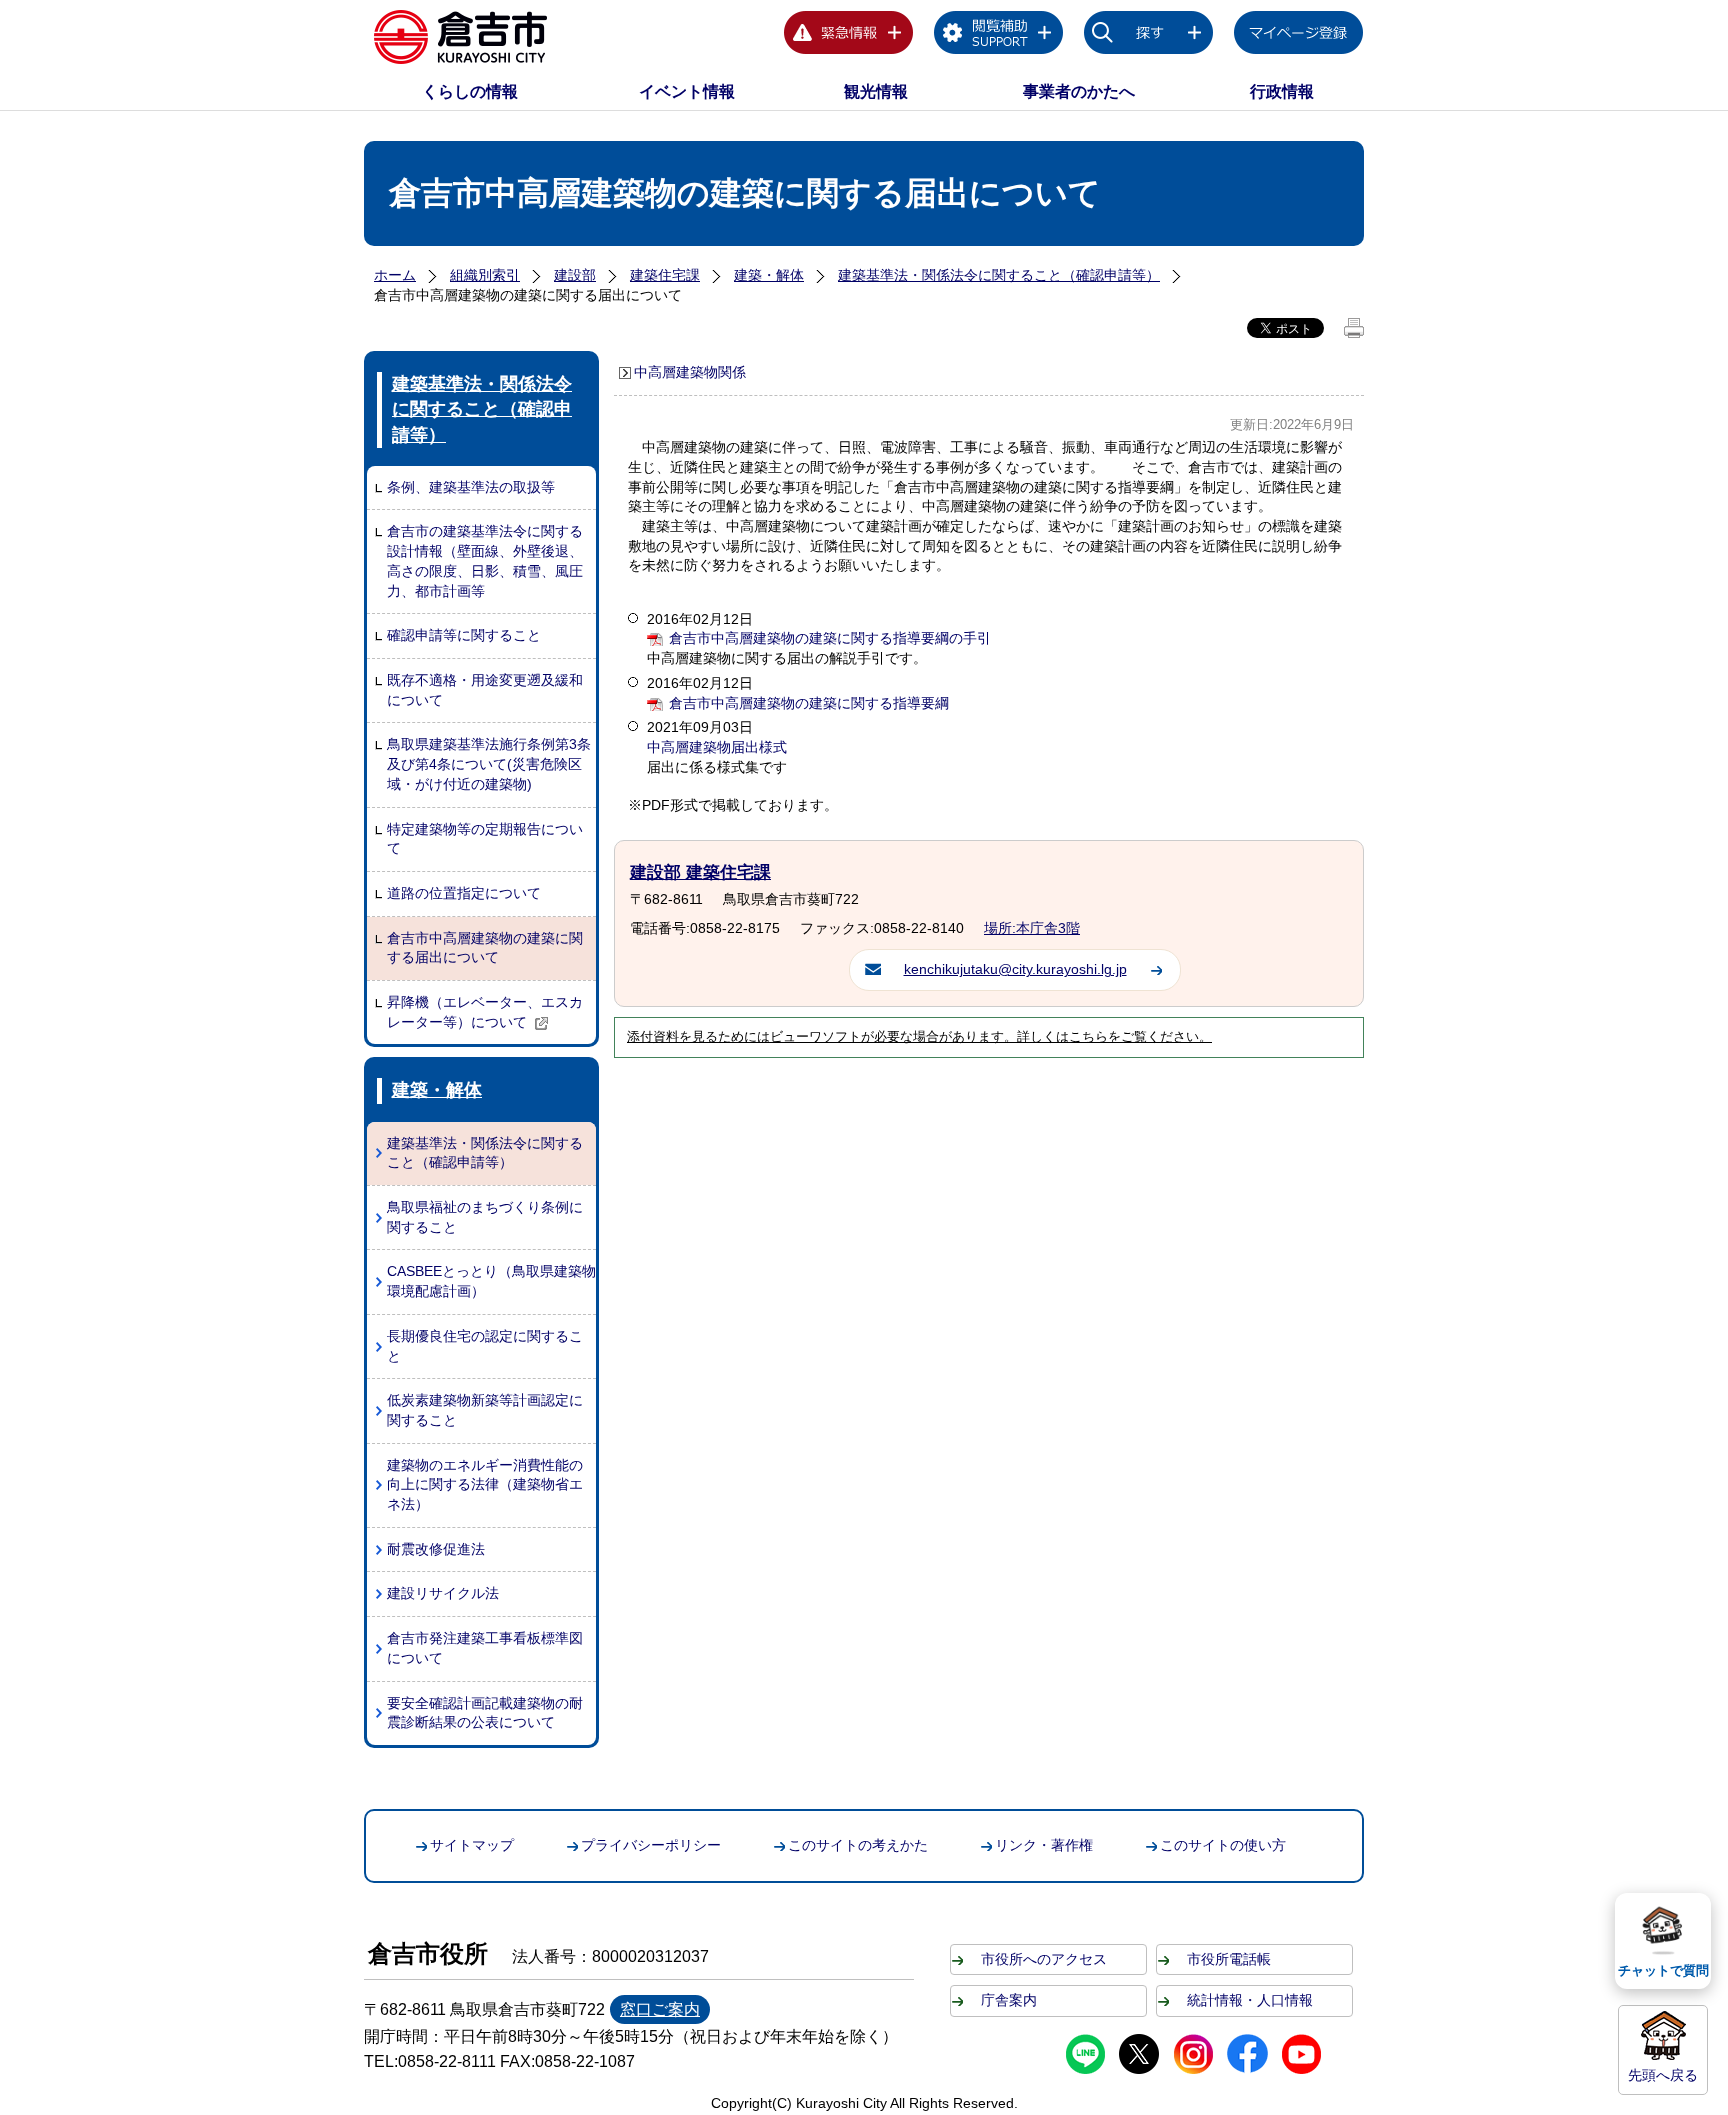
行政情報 (1282, 91)
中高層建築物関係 (690, 372)
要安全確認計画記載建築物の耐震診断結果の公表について (485, 1713)
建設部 (575, 275)
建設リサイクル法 (443, 1593)
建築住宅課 (665, 275)
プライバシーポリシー (651, 1845)
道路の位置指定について (464, 893)
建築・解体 (769, 275)
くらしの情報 (470, 91)
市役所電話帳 (1229, 1959)
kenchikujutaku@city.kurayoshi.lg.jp (1015, 969)
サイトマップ (472, 1845)
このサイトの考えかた (858, 1845)
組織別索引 (485, 275)
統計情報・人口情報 (1250, 2000)
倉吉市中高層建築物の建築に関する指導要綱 (809, 703)
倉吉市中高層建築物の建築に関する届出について (485, 948)
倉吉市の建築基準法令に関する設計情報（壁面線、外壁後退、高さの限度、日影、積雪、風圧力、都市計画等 (485, 560)
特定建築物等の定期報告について (485, 839)
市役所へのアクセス (1044, 1959)
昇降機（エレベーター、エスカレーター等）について (485, 1012)
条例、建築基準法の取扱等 (471, 487)
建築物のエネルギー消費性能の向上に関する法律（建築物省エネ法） (485, 1484)
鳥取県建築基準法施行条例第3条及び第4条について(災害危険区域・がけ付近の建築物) (489, 763)
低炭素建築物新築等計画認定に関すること (485, 1410)
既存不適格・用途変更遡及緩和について (485, 690)
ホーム (395, 275)
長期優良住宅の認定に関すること (485, 1346)
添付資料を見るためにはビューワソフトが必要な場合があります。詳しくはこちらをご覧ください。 (919, 1037)
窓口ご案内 (660, 2009)
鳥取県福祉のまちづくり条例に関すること (485, 1217)
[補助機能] (999, 36)
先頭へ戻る (1663, 2075)
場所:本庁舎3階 (1032, 928)
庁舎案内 (1009, 2000)
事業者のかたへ (1079, 91)
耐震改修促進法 (436, 1549)
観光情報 (876, 91)
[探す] (1149, 36)
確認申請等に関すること (464, 635)
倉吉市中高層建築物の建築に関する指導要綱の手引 (830, 638)
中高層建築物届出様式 (717, 747)
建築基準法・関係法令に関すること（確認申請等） (999, 275)
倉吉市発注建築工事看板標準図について (485, 1648)
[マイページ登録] (1299, 36)
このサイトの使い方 (1223, 1845)
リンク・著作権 (1044, 1845)
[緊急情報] (849, 36)
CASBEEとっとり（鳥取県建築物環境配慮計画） (491, 1281)
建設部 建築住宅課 (700, 872)
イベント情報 (687, 91)
